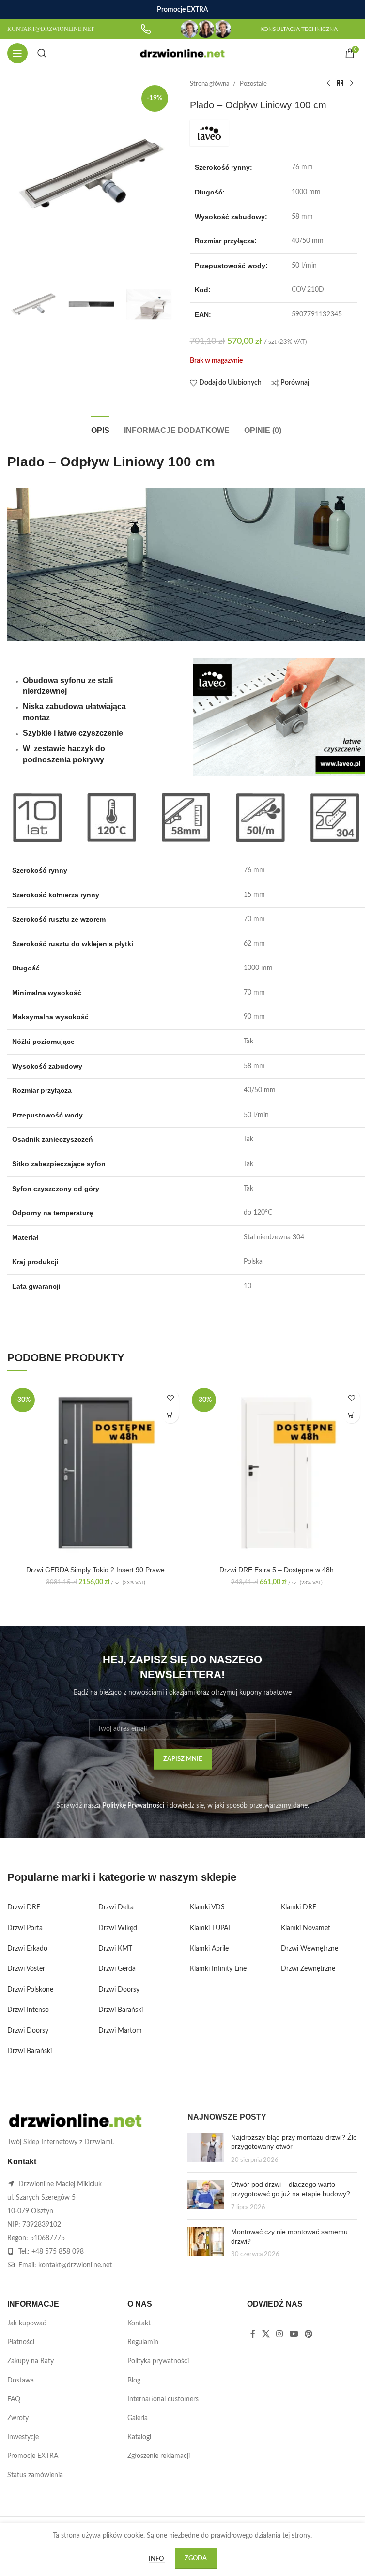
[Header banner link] (182, 10)
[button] (170, 1415)
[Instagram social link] (280, 2334)
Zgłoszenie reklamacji (159, 2456)
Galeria (138, 2418)
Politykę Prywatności (133, 1806)
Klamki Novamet (306, 1928)
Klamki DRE (299, 1907)
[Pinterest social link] (308, 2334)
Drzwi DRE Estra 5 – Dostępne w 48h (277, 1570)
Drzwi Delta (116, 1907)
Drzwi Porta (25, 1928)
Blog (134, 2381)
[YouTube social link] (294, 2334)
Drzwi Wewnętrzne (310, 1949)
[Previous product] (328, 84)
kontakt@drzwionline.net (75, 2265)
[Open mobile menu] (17, 53)
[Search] (42, 53)
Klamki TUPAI (210, 1928)
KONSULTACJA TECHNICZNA (299, 29)
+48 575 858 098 (58, 2252)
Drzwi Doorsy (28, 2031)
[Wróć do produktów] (340, 84)
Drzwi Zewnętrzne (308, 1969)
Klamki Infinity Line (218, 1969)
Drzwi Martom (120, 2031)
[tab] (100, 429)
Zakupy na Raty (31, 2361)
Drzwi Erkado (27, 1949)
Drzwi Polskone (30, 1990)
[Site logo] (182, 53)
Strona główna (209, 84)
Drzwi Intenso (28, 2010)
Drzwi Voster (26, 1969)
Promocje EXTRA (33, 2456)
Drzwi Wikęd (118, 1928)
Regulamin (143, 2342)
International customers (163, 2399)
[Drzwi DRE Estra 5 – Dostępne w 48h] (277, 1473)
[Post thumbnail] (206, 2149)
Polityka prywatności (158, 2361)
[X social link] (266, 2334)
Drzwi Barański (30, 2051)
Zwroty (18, 2418)
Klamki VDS (207, 1907)
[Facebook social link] (253, 2334)
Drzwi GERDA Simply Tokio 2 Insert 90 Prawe (95, 1570)
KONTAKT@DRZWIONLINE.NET (51, 29)
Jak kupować (27, 2323)
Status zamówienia (35, 2475)
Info (157, 2559)
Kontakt (139, 2323)
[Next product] (352, 84)
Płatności (21, 2342)
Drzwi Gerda (117, 1969)
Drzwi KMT (115, 1949)
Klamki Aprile (209, 1949)
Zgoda (196, 2558)
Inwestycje (23, 2437)
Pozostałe (253, 84)
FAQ (14, 2399)
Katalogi (139, 2437)
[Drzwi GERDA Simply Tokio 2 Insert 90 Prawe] (95, 1473)
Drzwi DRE (24, 1907)
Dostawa (21, 2381)
